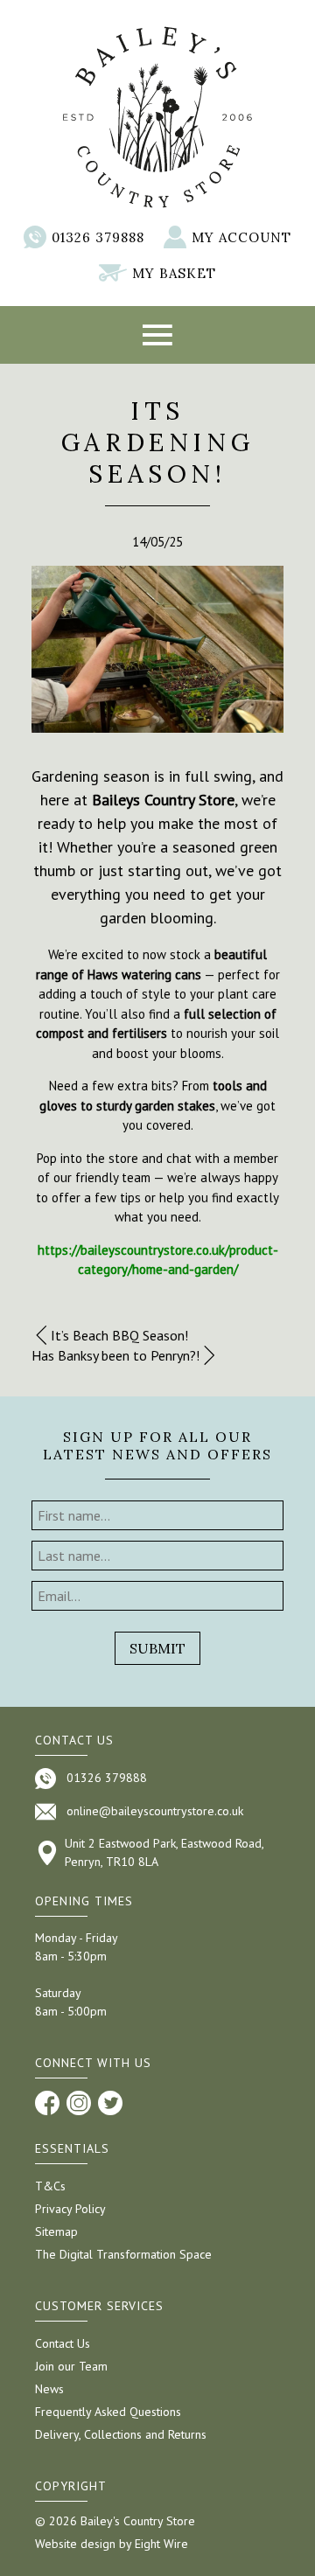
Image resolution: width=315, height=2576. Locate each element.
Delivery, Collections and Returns (121, 2434)
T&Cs (50, 2186)
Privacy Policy (70, 2209)
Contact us (74, 1740)
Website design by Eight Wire (112, 2544)
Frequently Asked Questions (108, 2412)
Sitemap (56, 2231)
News (49, 2389)
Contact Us (63, 2343)
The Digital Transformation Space (123, 2254)
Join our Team (71, 2366)
